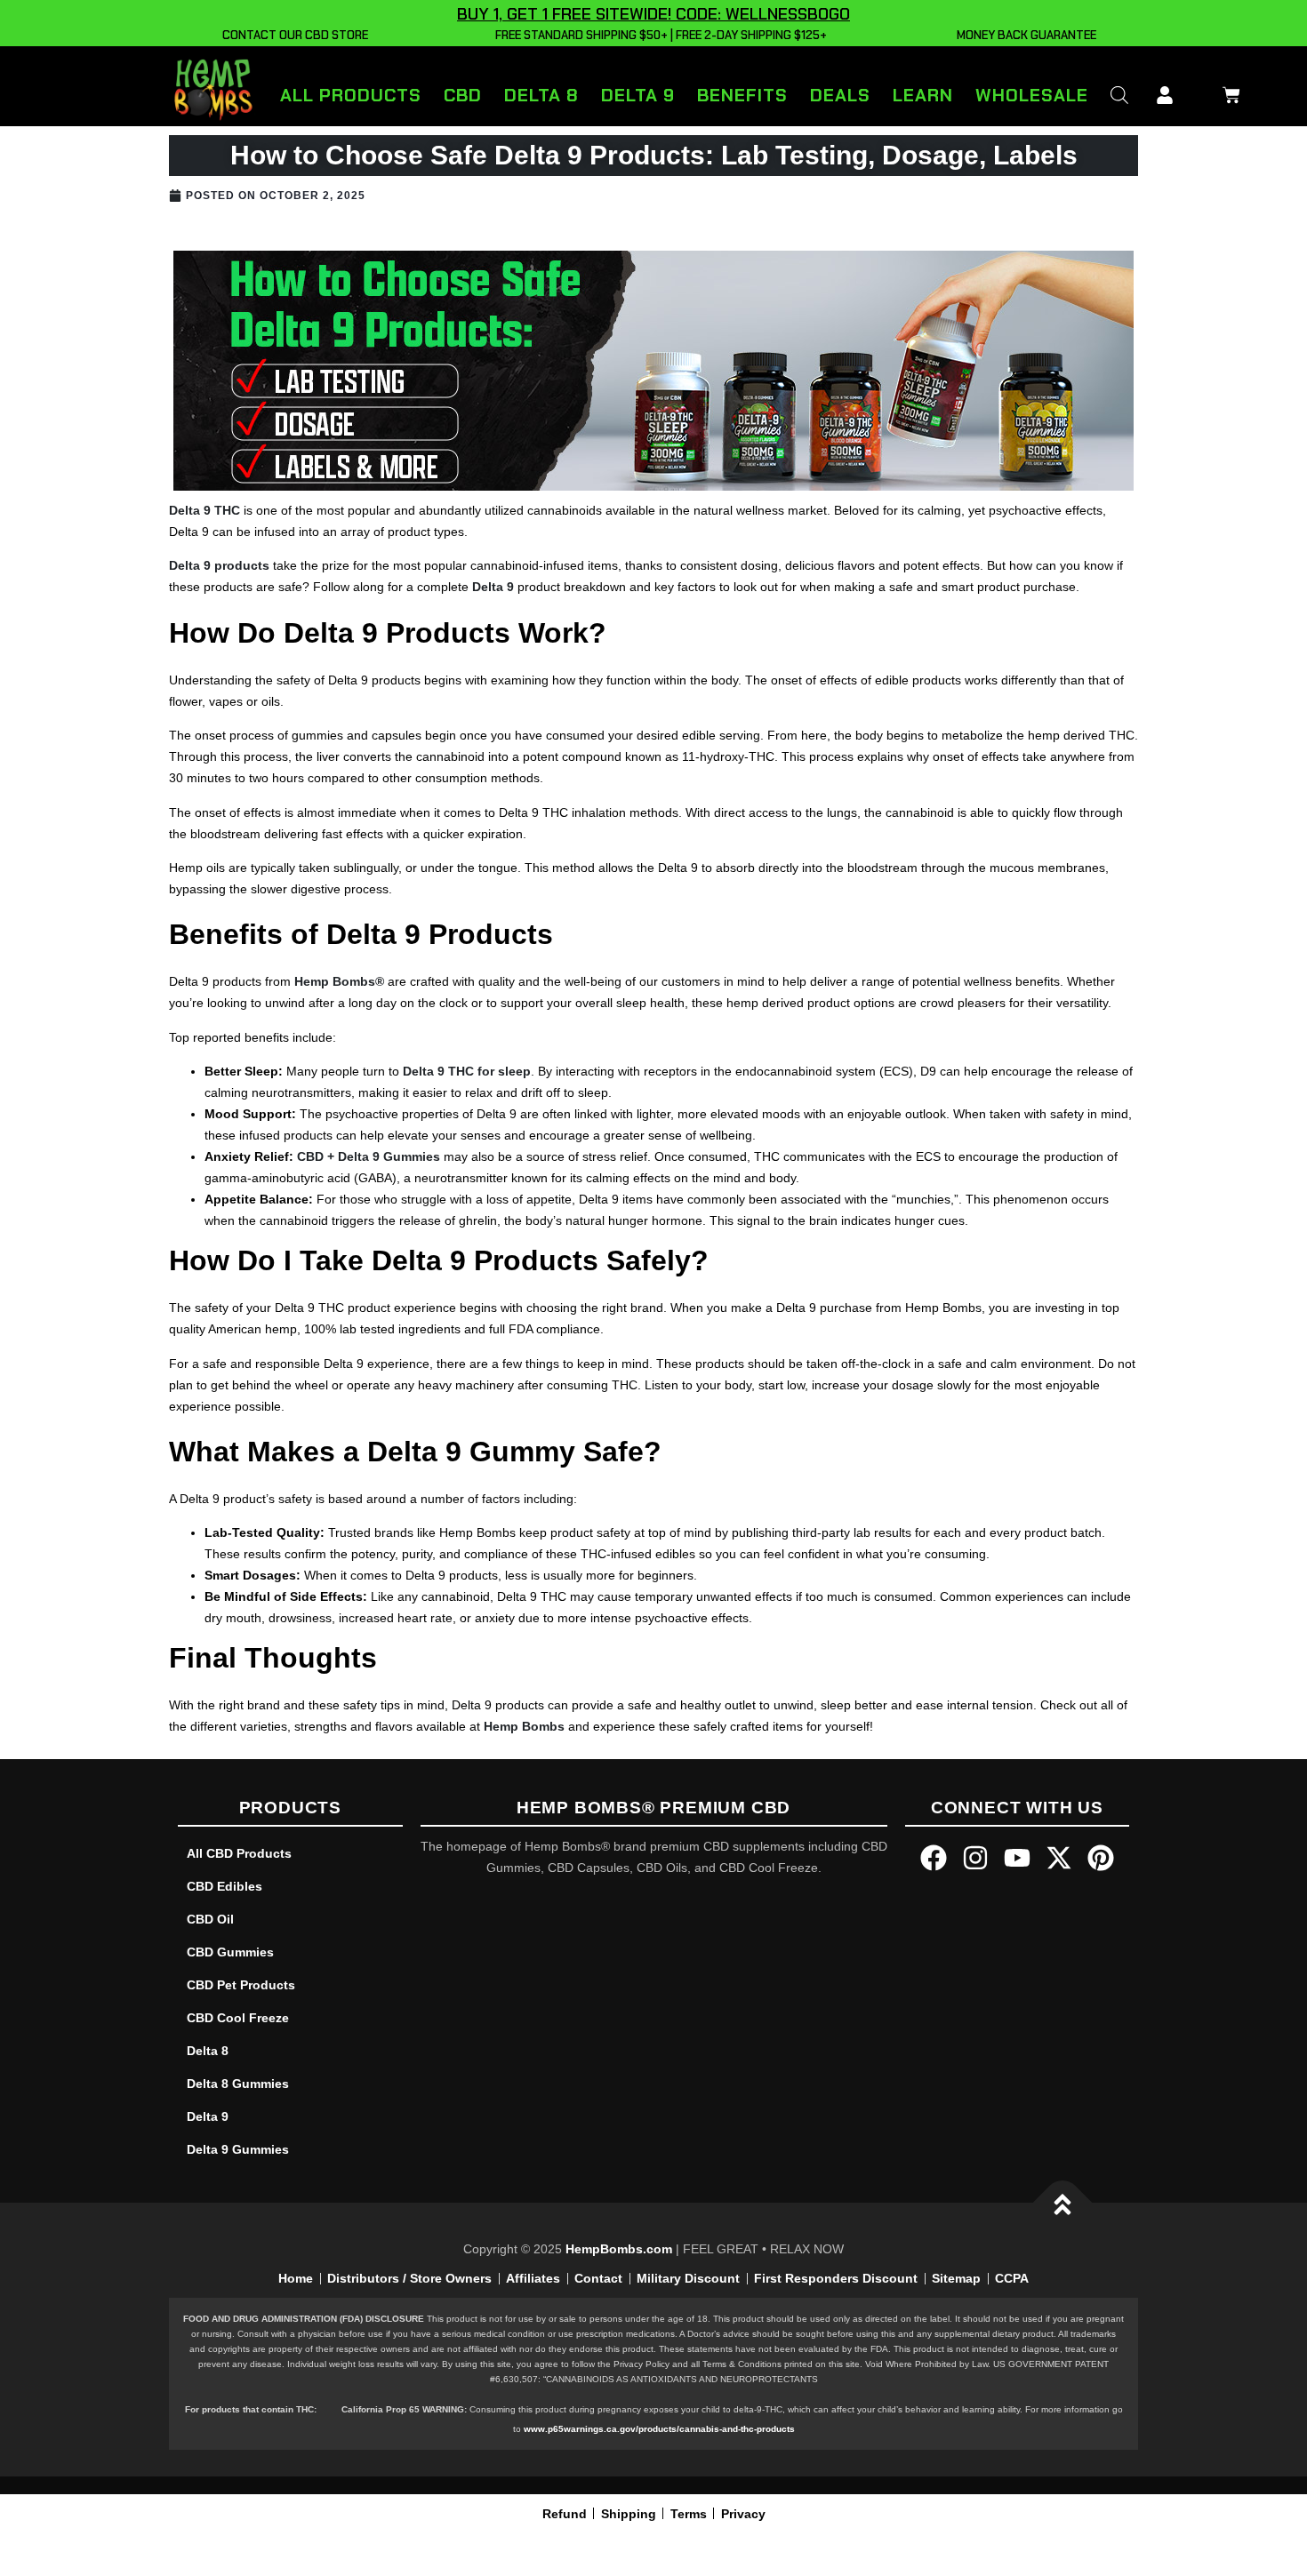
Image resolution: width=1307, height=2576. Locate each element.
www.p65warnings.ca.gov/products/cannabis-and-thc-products (659, 2429)
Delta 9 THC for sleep (467, 1071)
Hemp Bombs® (339, 981)
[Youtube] (1017, 1858)
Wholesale (1032, 95)
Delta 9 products (219, 565)
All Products (351, 95)
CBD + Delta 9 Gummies (369, 1156)
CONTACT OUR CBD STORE (293, 35)
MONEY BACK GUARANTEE (1024, 35)
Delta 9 (638, 95)
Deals (840, 95)
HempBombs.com (619, 2249)
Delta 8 (541, 95)
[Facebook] (934, 1858)
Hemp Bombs (524, 1726)
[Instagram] (975, 1858)
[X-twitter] (1059, 1858)
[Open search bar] (1119, 95)
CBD (463, 95)
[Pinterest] (1101, 1858)
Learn (923, 95)
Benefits (742, 95)
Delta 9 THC (204, 510)
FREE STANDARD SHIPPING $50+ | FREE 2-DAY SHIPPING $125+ (658, 35)
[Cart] (1227, 92)
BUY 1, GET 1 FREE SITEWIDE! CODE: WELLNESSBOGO (653, 14)
